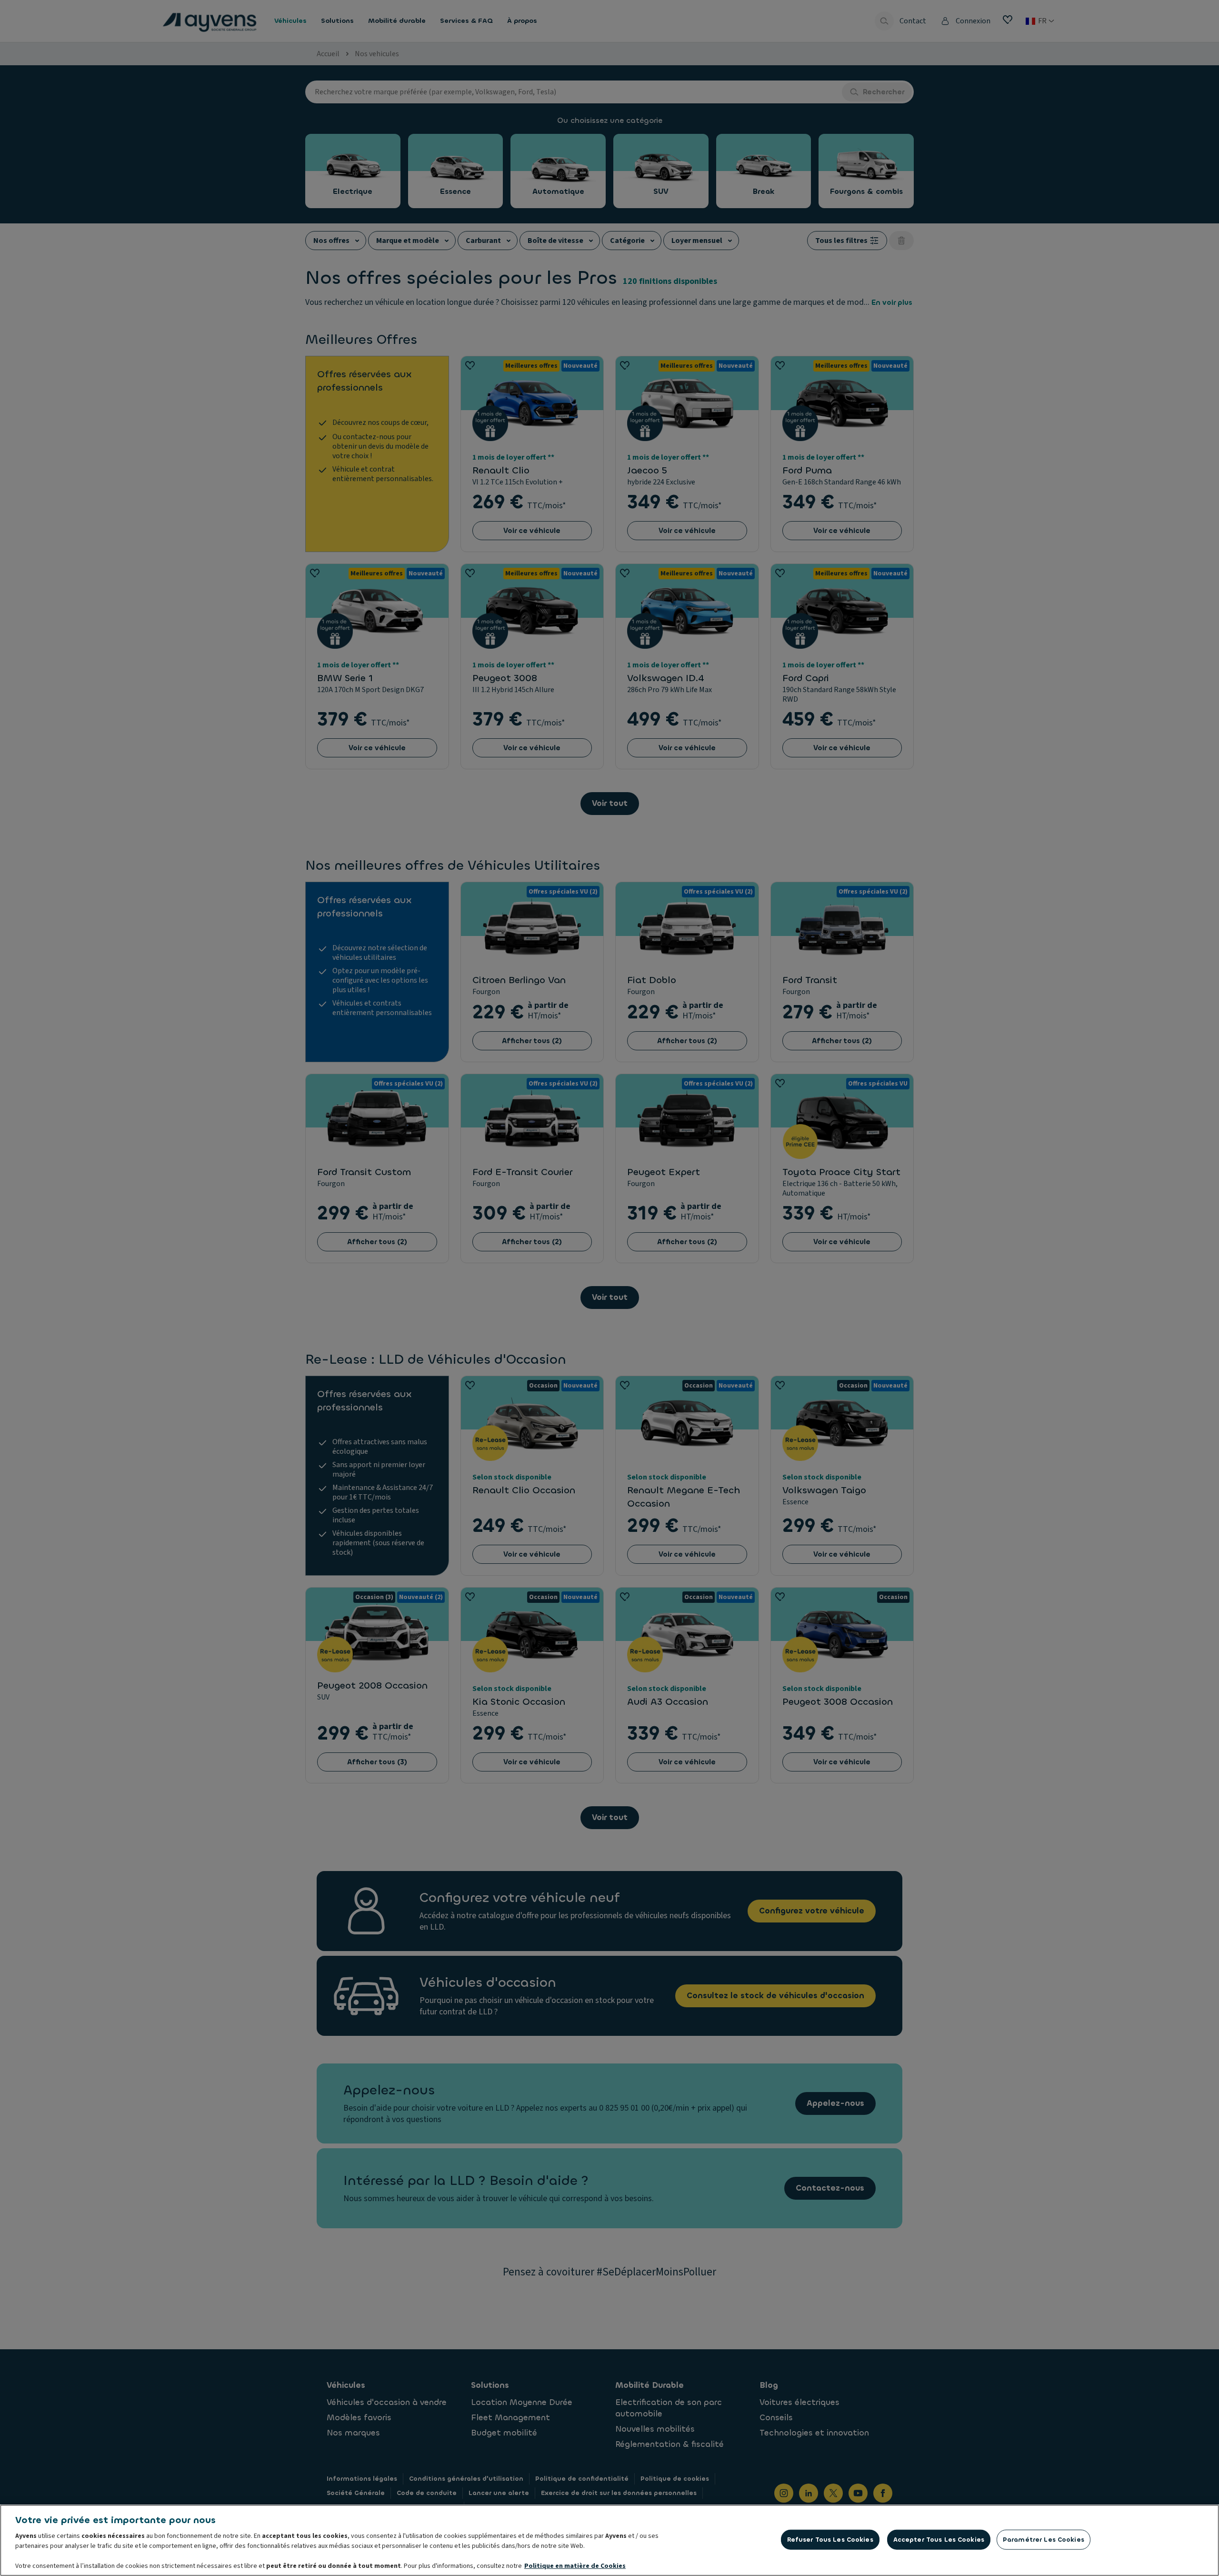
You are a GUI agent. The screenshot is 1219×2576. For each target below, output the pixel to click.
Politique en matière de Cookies (575, 2566)
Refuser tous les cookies (830, 2540)
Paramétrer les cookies (1044, 2540)
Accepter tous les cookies (939, 2540)
